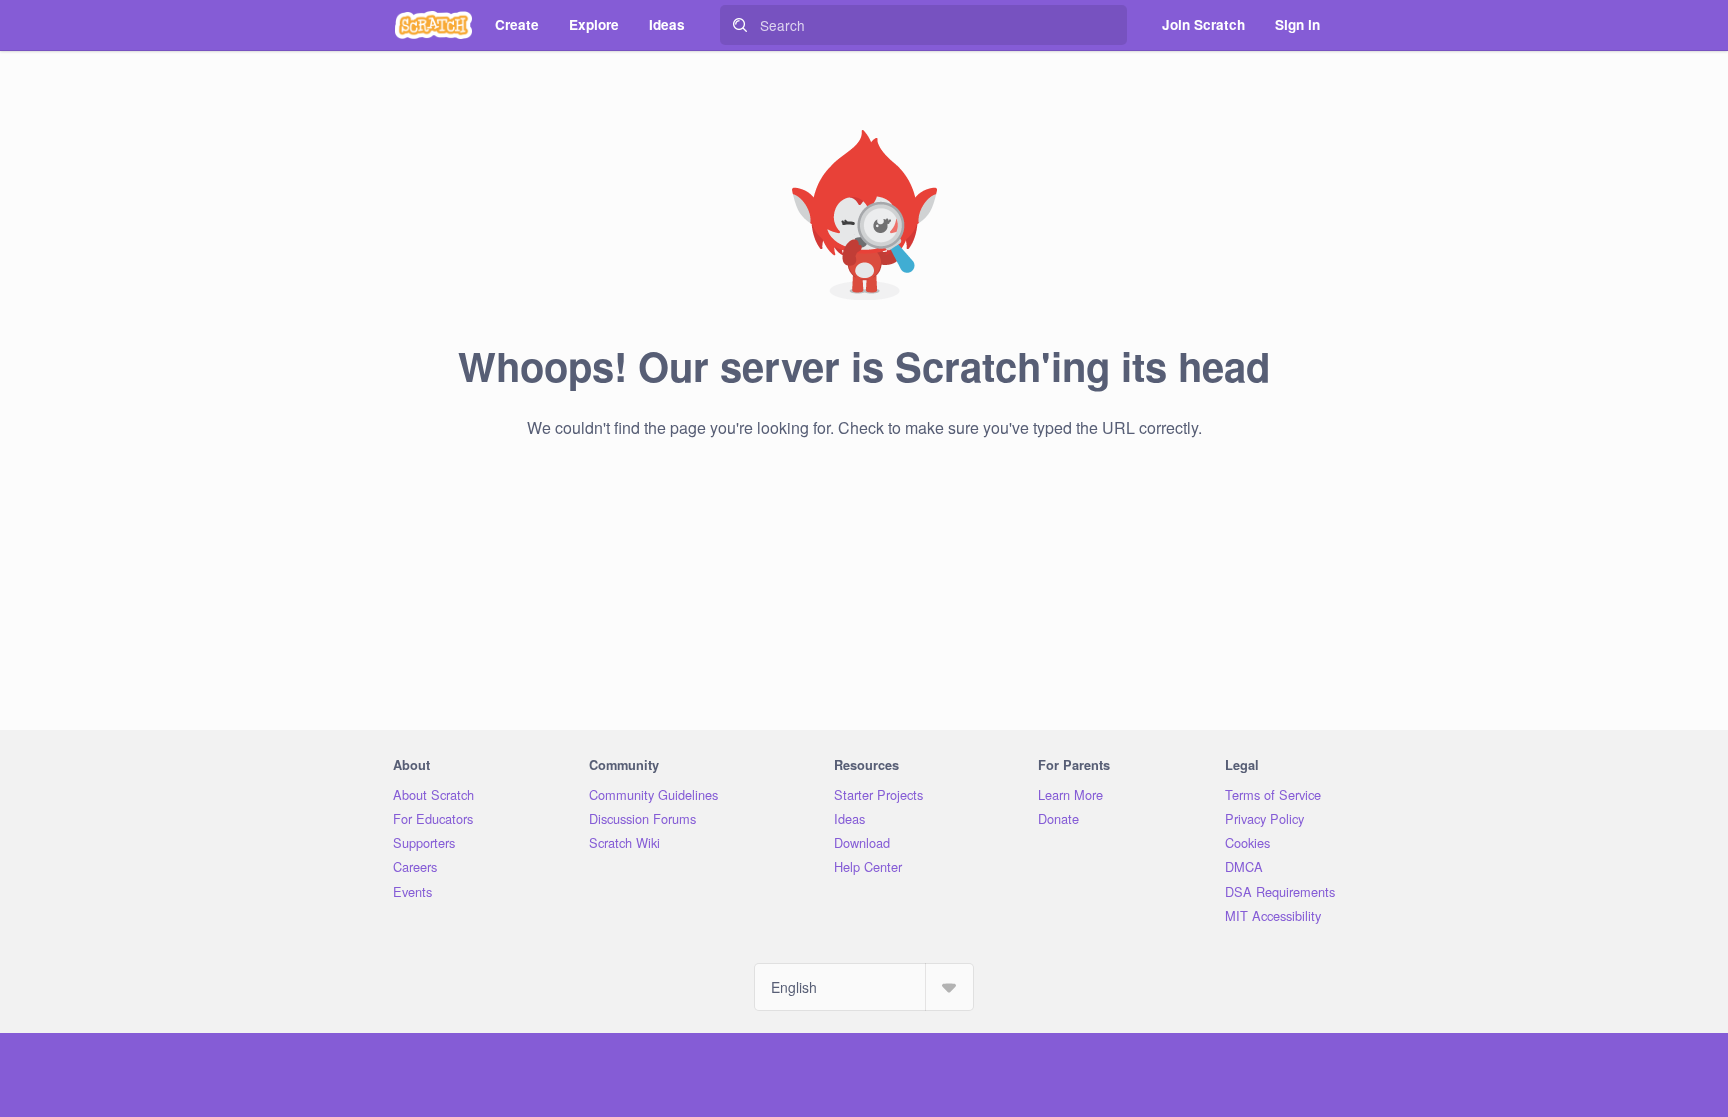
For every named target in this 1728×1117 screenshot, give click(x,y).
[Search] (740, 25)
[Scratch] (433, 25)
